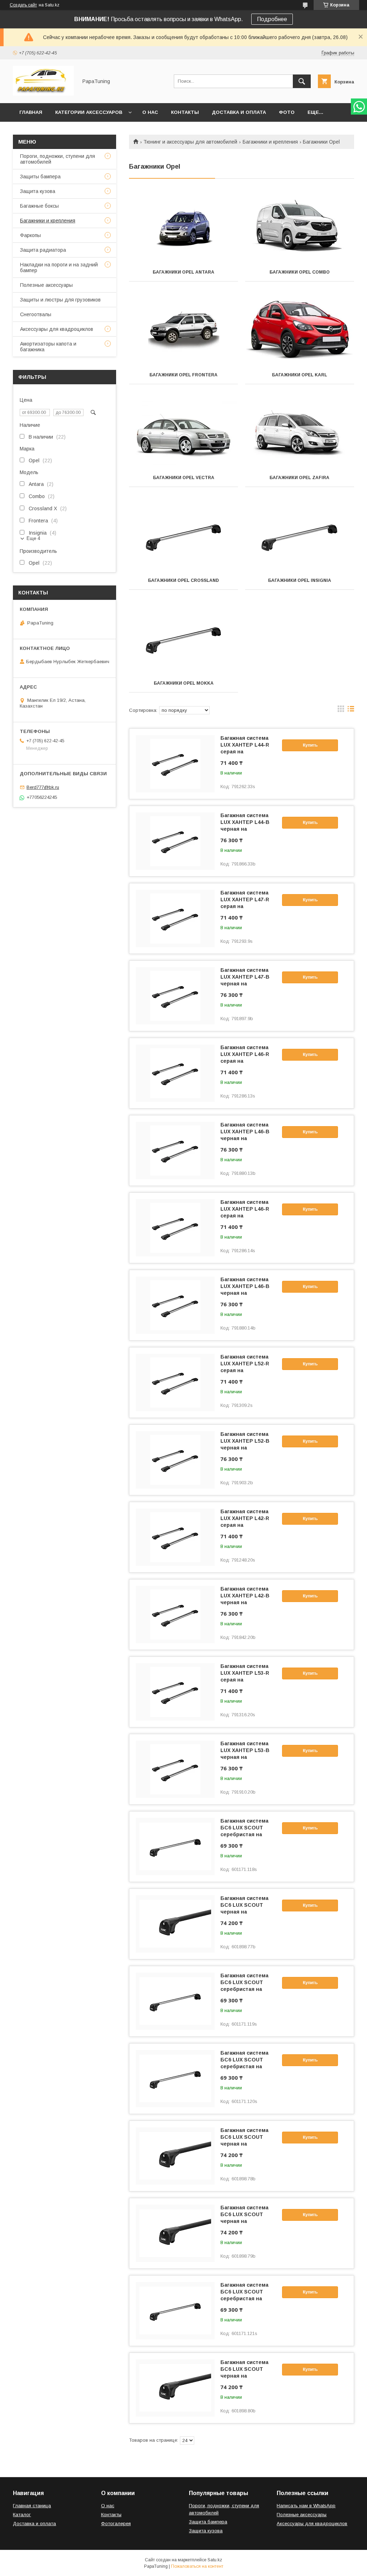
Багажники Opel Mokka (184, 683)
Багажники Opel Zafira (299, 478)
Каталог (22, 2515)
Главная (31, 112)
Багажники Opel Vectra (184, 478)
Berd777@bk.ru (43, 787)
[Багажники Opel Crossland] (183, 536)
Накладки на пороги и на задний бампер (59, 267)
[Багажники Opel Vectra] (183, 433)
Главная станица (32, 2506)
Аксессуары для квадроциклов (57, 329)
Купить (310, 745)
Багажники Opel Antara (183, 272)
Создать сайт (23, 5)
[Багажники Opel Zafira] (300, 433)
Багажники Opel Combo (300, 272)
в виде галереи (341, 710)
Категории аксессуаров (89, 112)
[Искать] (302, 81)
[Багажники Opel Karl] (300, 330)
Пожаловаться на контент (197, 2566)
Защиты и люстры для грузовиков (60, 300)
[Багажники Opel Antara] (183, 227)
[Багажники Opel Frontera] (183, 330)
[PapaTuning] (43, 94)
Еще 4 (33, 538)
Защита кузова (38, 191)
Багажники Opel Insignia (300, 580)
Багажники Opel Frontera (183, 375)
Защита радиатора (43, 250)
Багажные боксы (39, 206)
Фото (287, 112)
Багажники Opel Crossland (183, 580)
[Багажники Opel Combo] (300, 227)
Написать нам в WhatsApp (306, 2506)
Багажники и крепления (270, 142)
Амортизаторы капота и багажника (48, 347)
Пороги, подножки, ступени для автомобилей (58, 159)
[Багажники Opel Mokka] (183, 638)
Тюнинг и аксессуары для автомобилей (190, 142)
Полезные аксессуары (46, 285)
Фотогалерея (116, 2524)
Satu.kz (215, 2560)
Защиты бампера (40, 177)
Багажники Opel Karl (300, 375)
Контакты (185, 112)
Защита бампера (208, 2522)
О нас (150, 112)
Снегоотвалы (36, 314)
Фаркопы (30, 235)
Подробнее (272, 19)
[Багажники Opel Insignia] (300, 536)
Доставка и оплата (239, 112)
